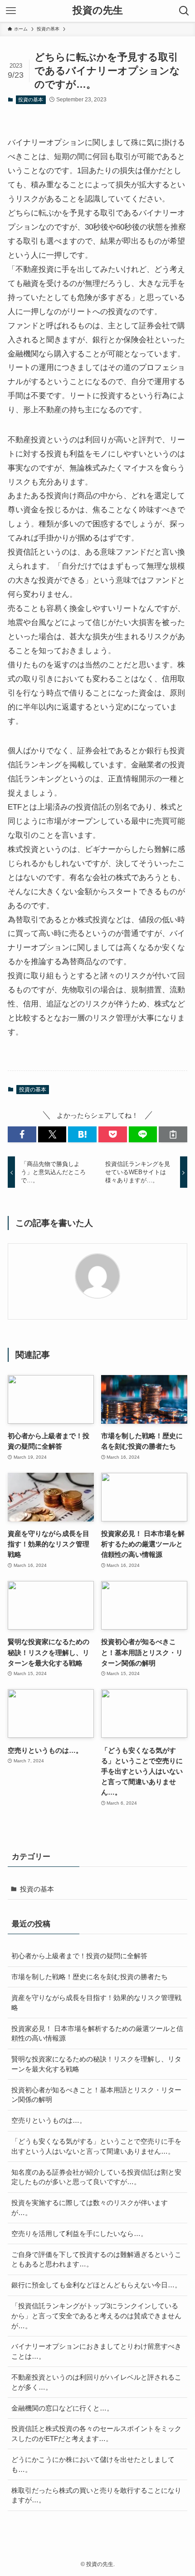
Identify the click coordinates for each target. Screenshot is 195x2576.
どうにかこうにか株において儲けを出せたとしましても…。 (93, 2464)
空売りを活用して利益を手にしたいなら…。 (79, 2233)
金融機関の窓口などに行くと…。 (62, 2408)
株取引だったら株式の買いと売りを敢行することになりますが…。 (96, 2495)
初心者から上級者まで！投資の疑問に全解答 (79, 1956)
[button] (22, 1134)
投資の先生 (98, 11)
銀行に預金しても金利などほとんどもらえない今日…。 (96, 2285)
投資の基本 (31, 100)
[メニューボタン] (11, 11)
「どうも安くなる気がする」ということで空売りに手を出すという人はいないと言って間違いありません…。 (96, 2146)
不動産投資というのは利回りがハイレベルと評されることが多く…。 (96, 2382)
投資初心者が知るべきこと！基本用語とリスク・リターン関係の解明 (96, 2095)
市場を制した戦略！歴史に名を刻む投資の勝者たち (90, 1977)
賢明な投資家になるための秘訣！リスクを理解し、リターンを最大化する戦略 (96, 2064)
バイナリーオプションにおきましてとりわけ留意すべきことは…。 (96, 2351)
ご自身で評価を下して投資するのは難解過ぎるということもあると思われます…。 (96, 2259)
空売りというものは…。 (49, 2120)
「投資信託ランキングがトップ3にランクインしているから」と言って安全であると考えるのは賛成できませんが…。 (96, 2316)
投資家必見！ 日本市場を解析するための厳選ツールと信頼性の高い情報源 (97, 2033)
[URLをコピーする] (173, 1134)
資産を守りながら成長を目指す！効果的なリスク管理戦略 (96, 2003)
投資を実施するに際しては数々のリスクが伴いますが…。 (90, 2208)
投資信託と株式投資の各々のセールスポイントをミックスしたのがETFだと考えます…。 (96, 2433)
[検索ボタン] (184, 11)
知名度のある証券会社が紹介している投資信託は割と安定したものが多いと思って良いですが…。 (96, 2177)
